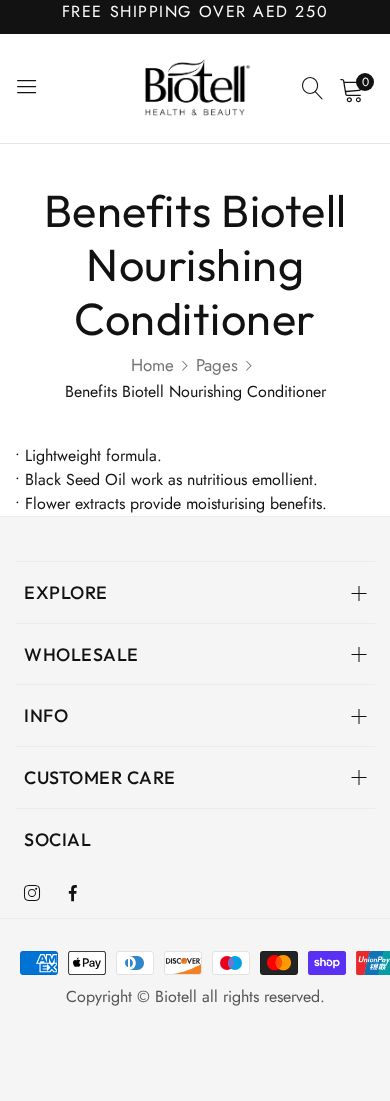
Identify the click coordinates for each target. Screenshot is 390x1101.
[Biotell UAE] (195, 88)
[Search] (313, 89)
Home (152, 365)
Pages (217, 365)
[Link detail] (32, 894)
